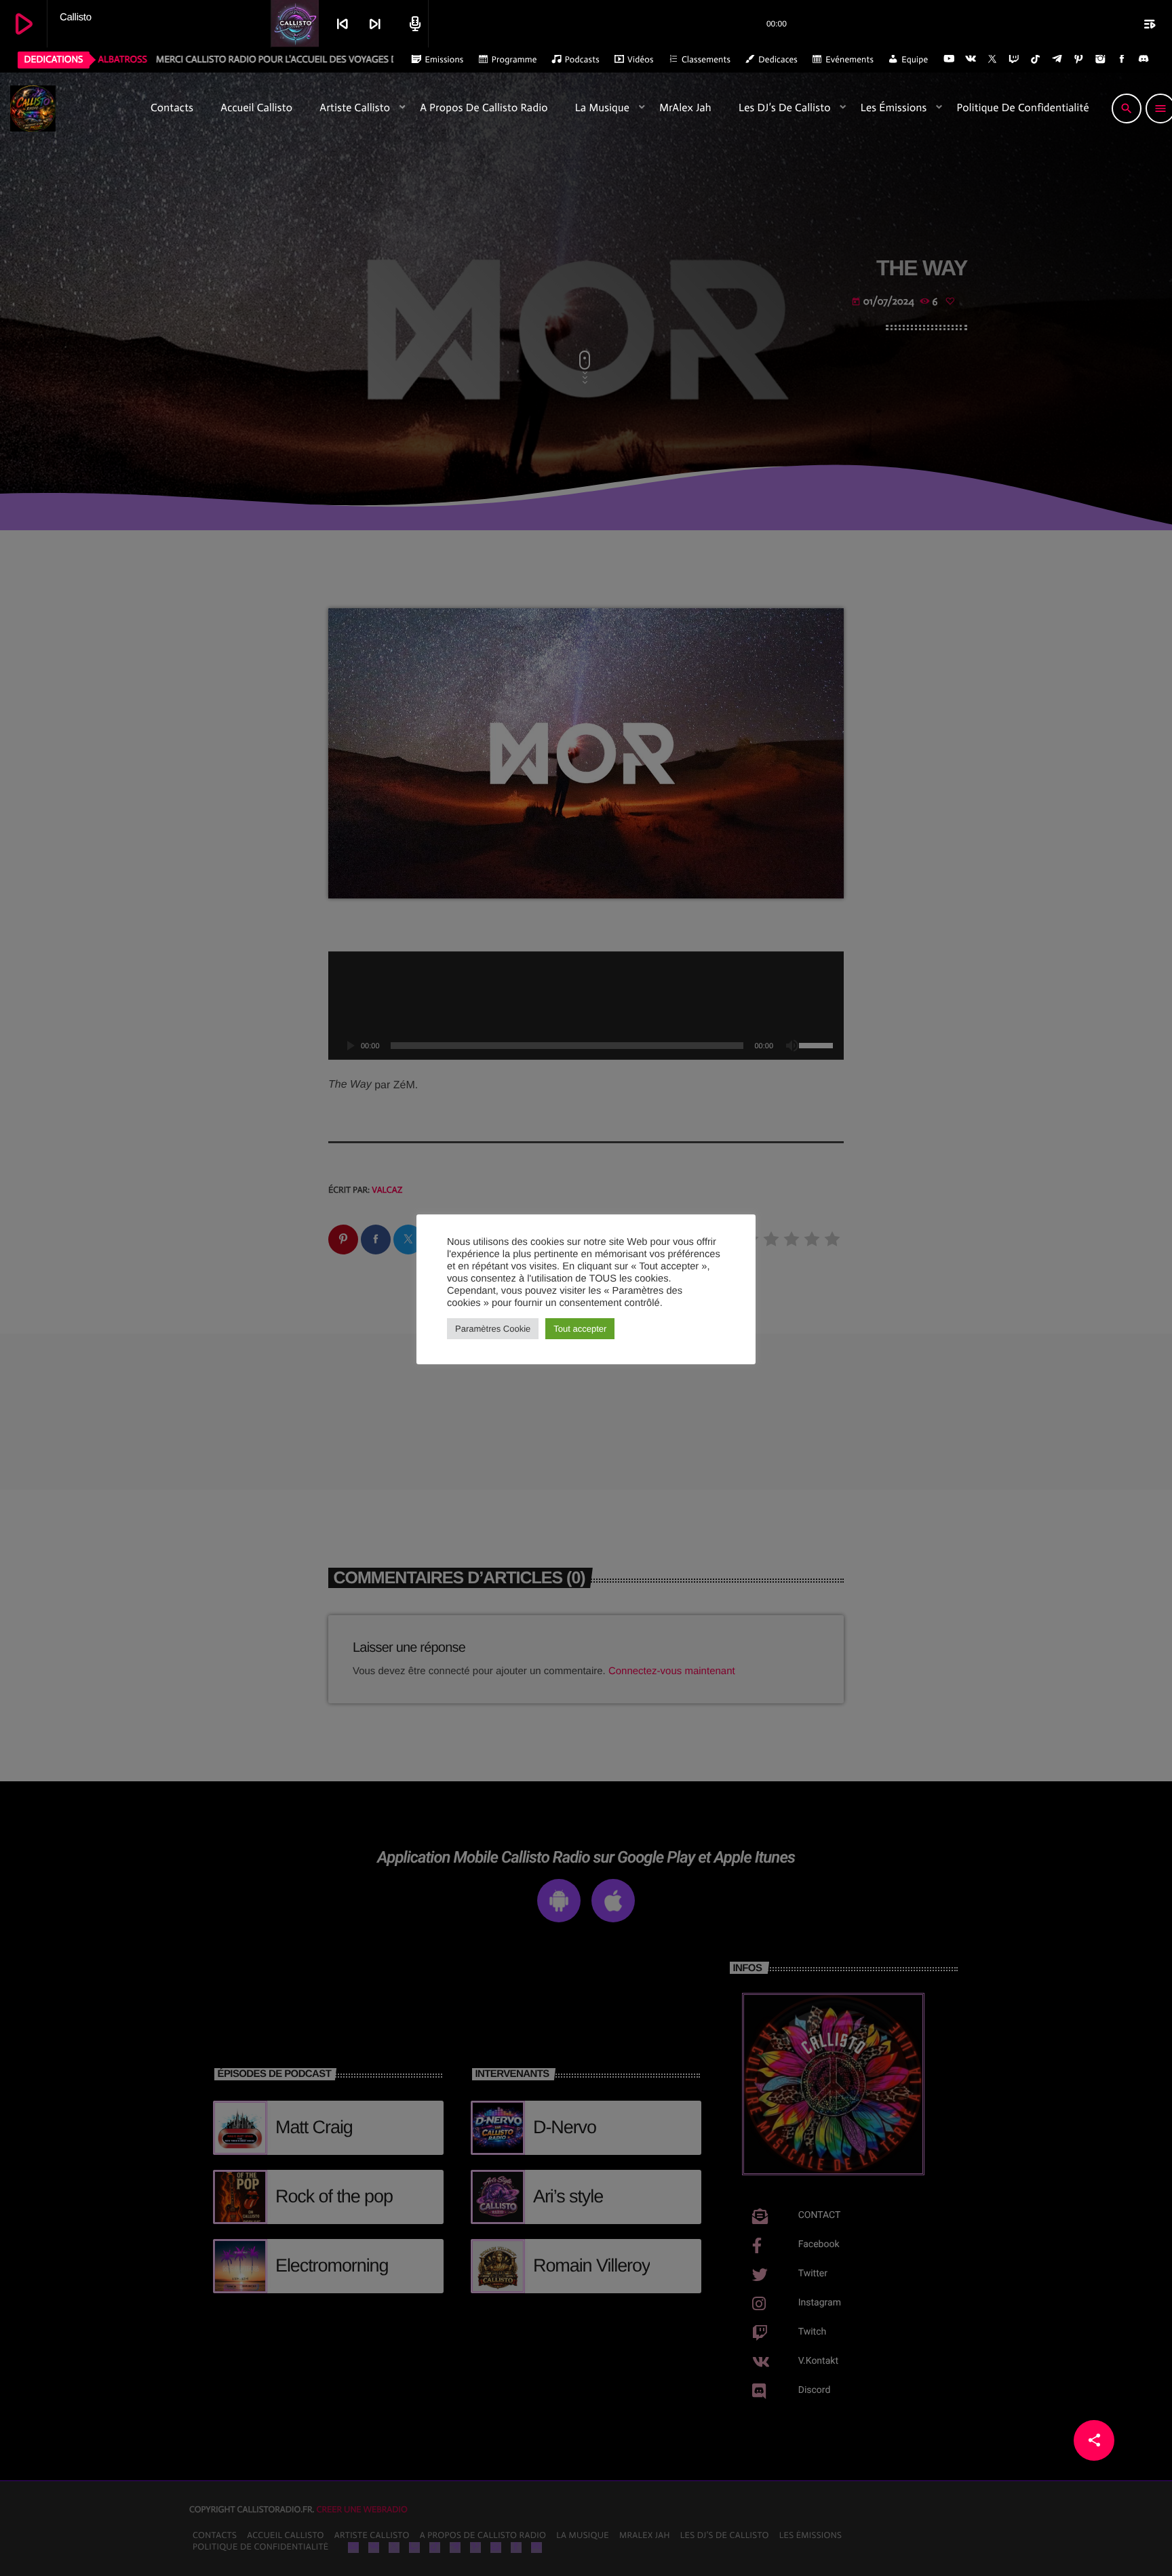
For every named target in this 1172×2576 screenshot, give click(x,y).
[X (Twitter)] (992, 60)
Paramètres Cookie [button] (493, 1329)
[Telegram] (1057, 60)
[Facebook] (1122, 60)
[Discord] (1144, 60)
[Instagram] (1100, 60)
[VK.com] (971, 60)
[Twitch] (1014, 60)
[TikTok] (1036, 60)
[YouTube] (949, 60)
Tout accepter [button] (580, 1329)
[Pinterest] (1079, 60)
